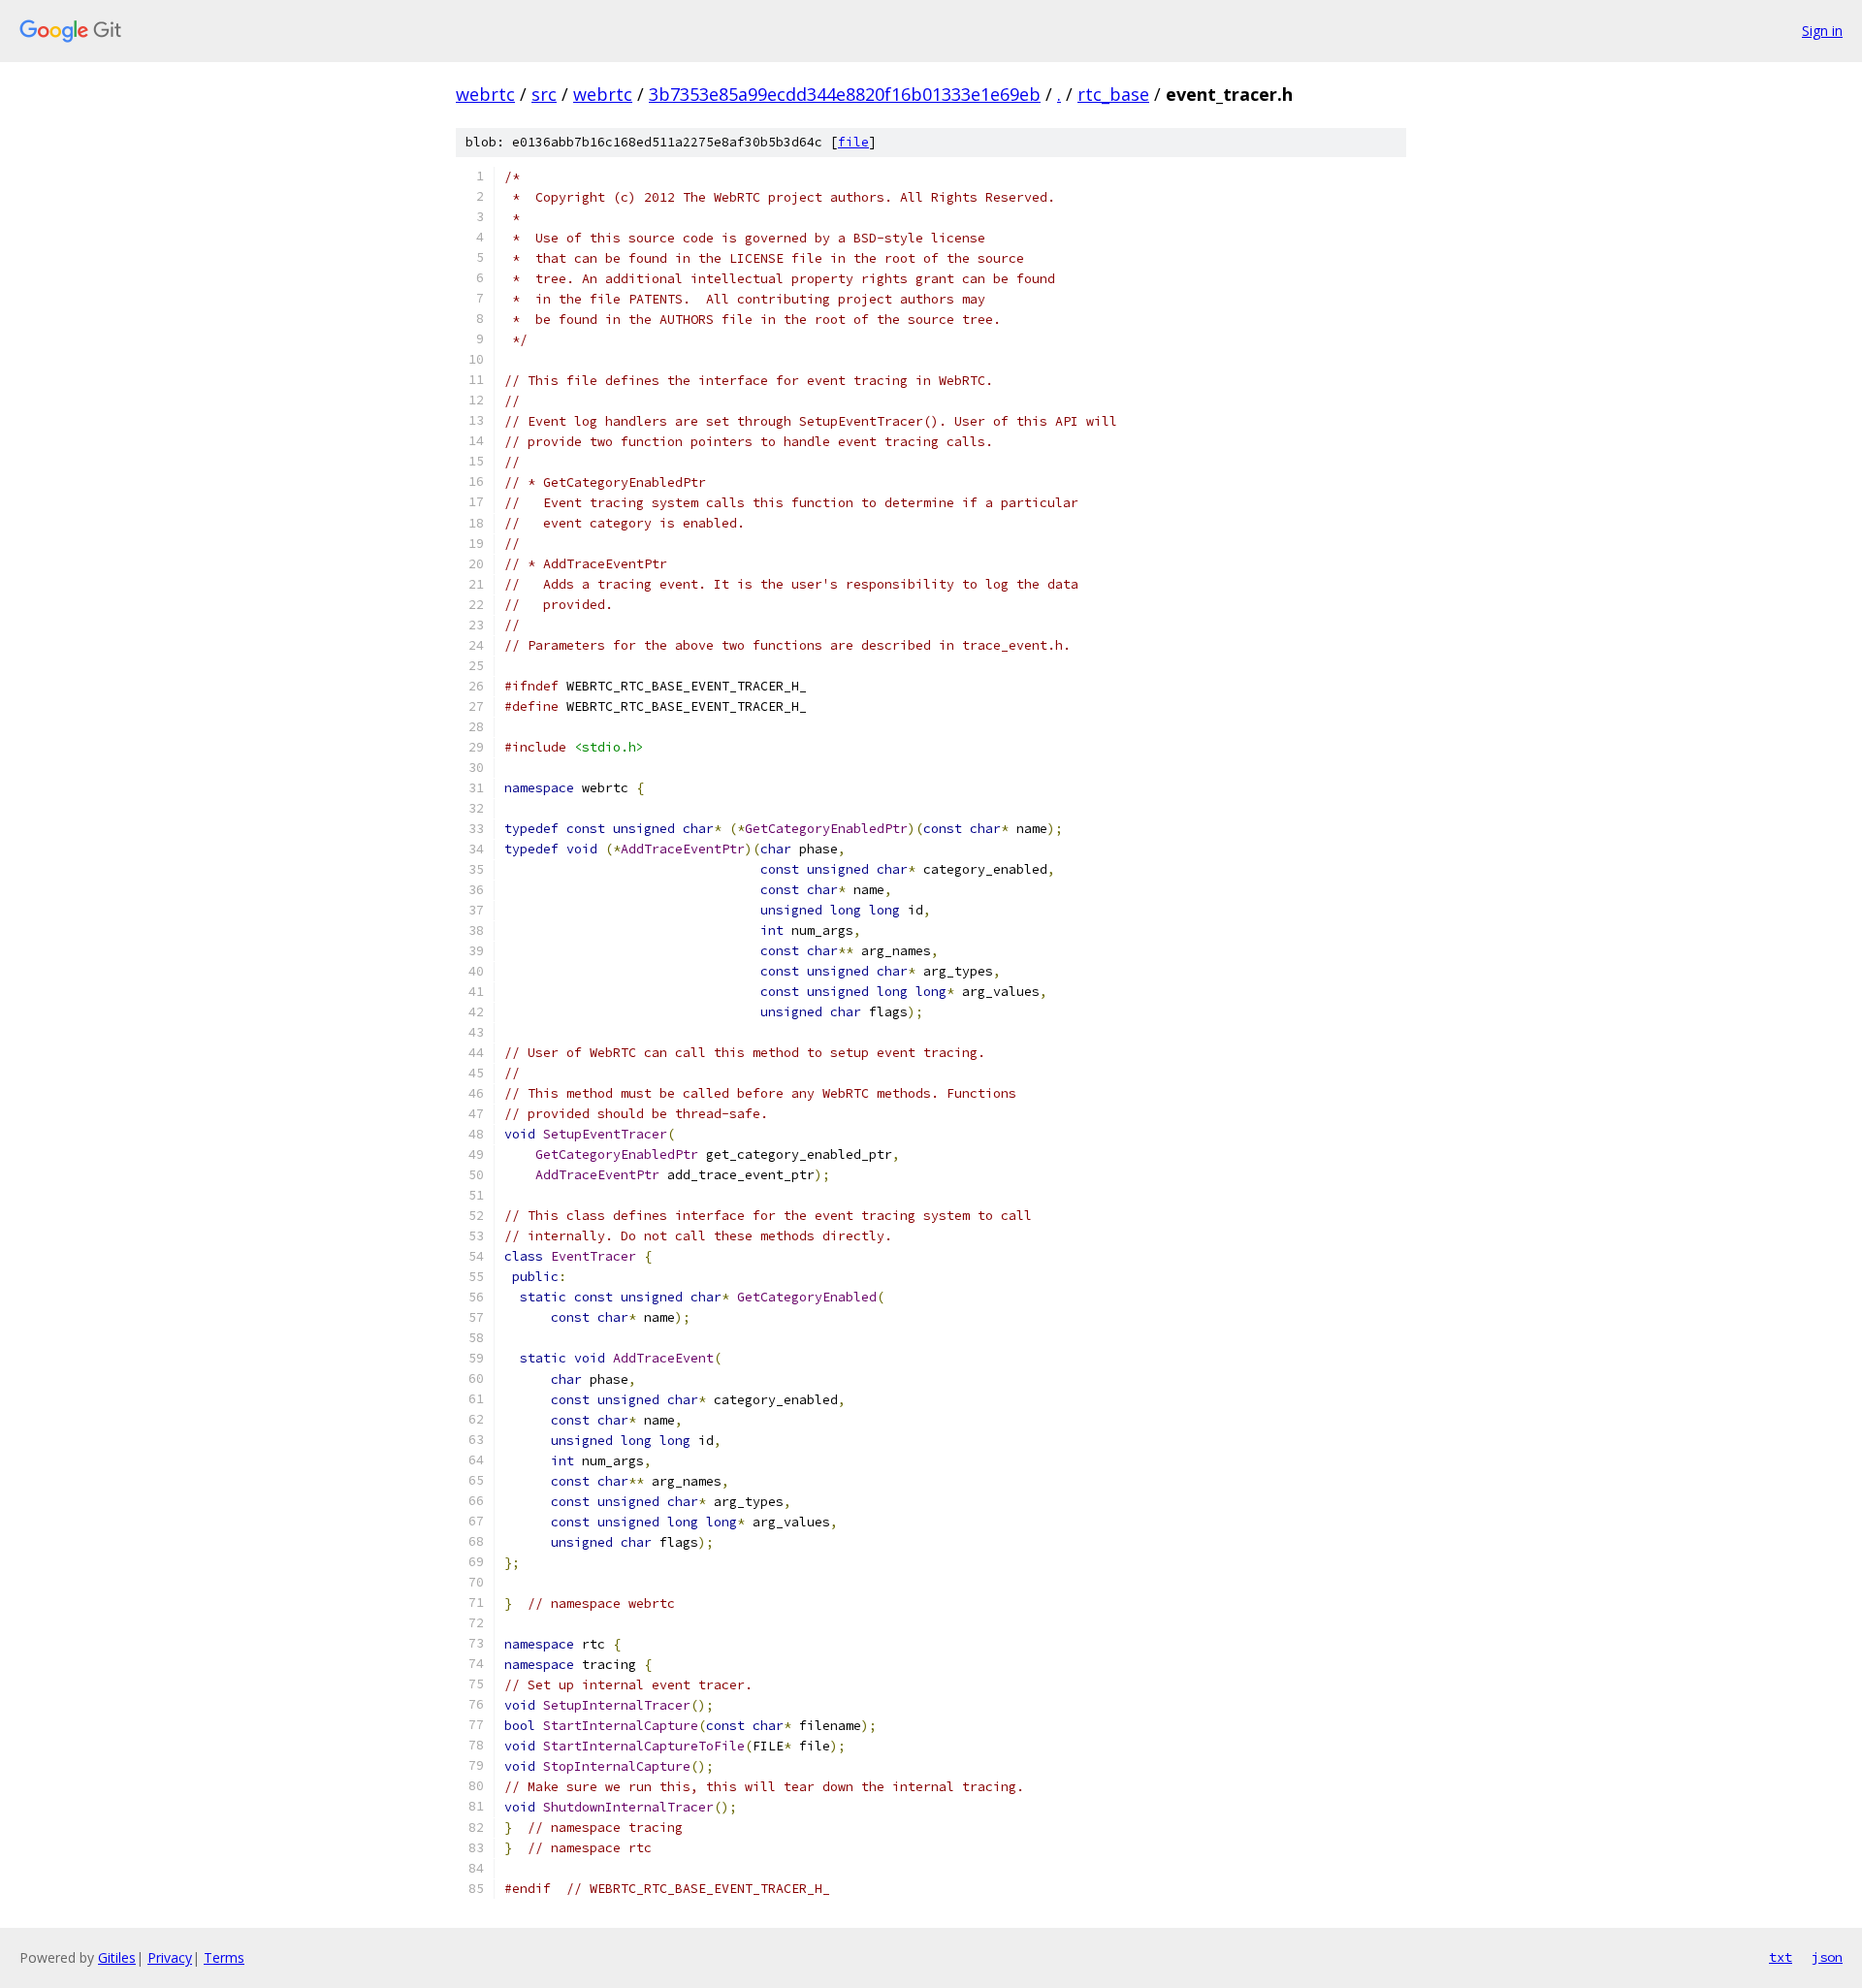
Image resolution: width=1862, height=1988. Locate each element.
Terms (224, 1957)
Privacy (170, 1957)
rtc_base (1113, 94)
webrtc (485, 94)
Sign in (1822, 31)
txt (1781, 1957)
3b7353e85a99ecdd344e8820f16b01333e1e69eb (845, 94)
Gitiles (117, 1957)
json (1827, 1957)
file (853, 142)
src (544, 94)
